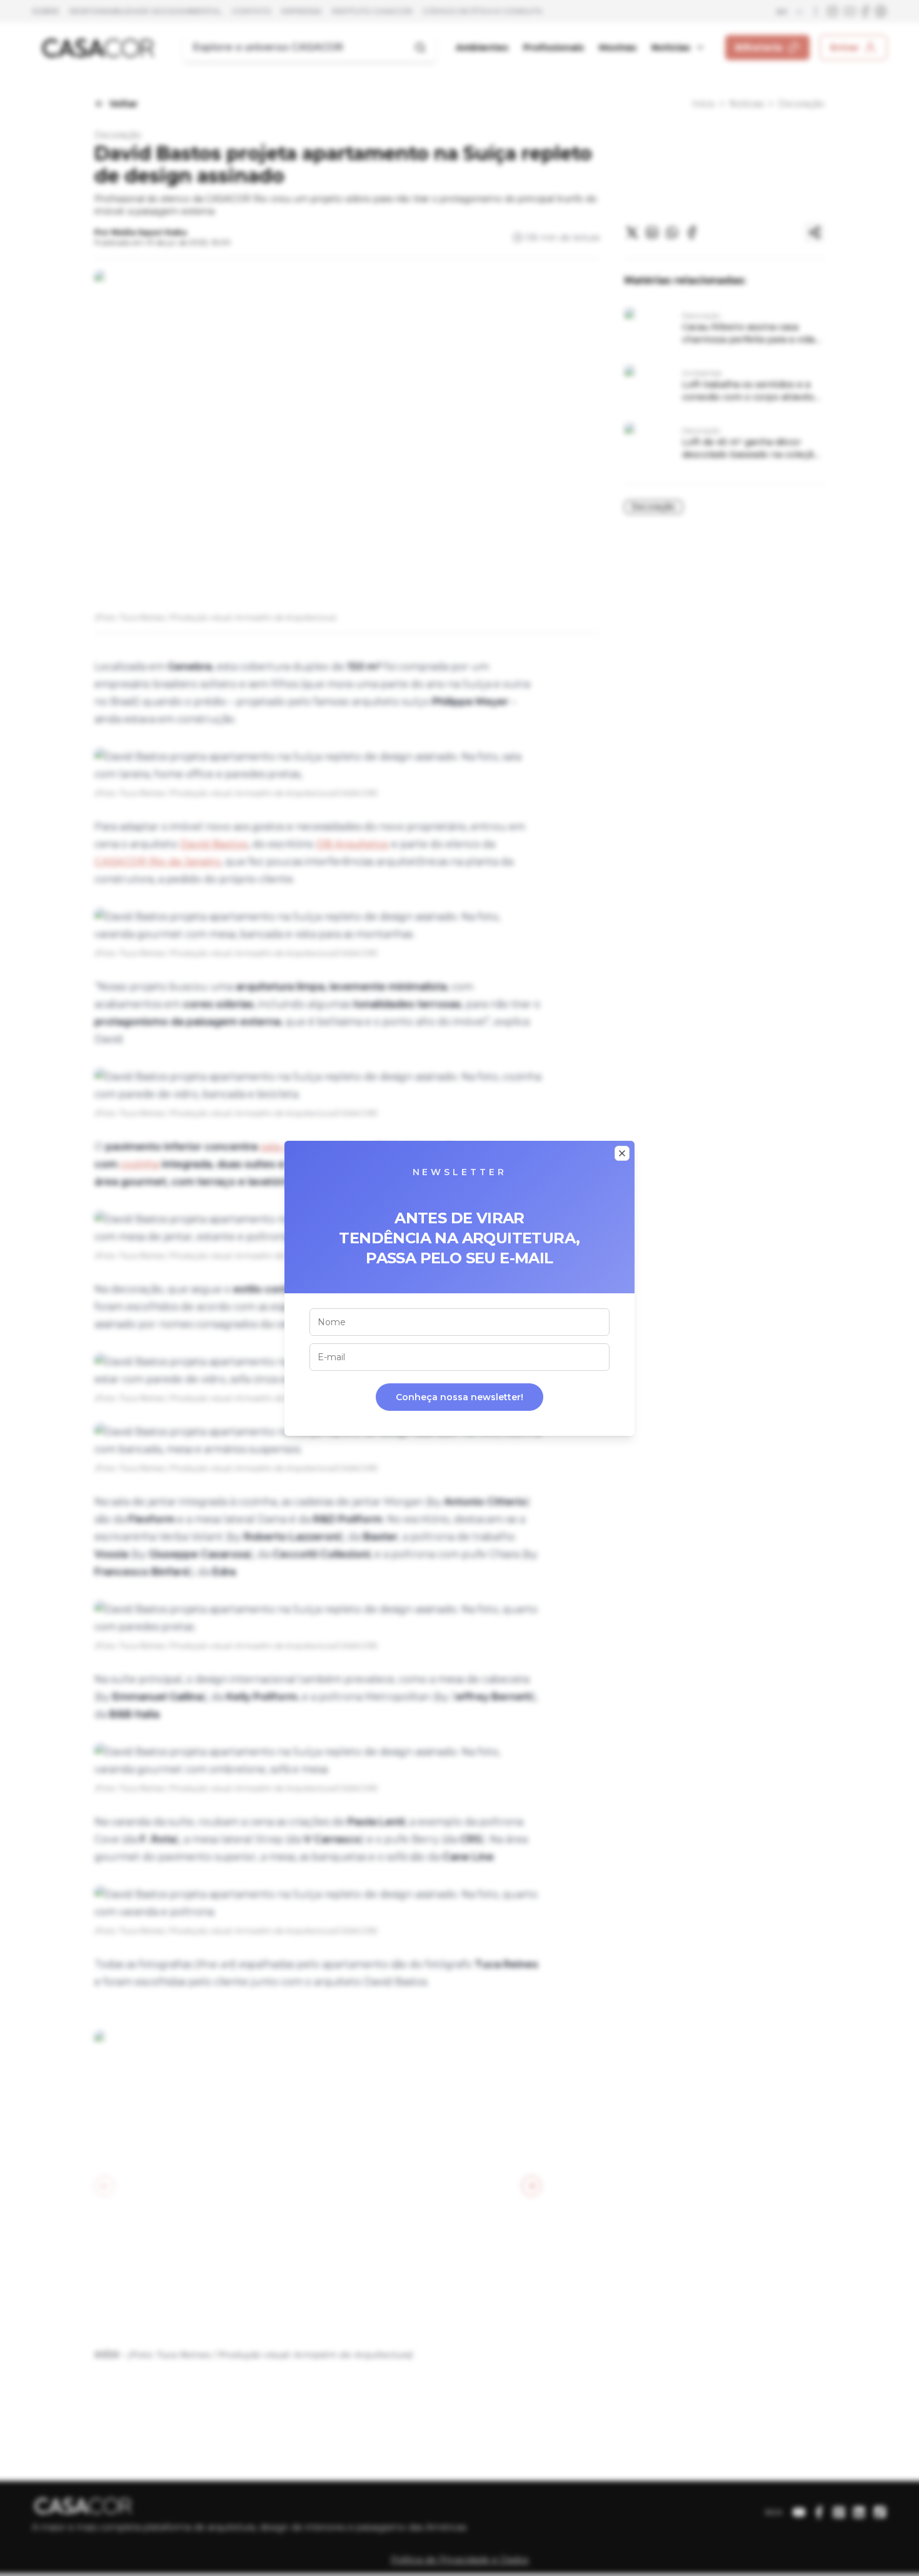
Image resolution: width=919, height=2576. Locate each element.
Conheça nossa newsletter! (459, 1397)
